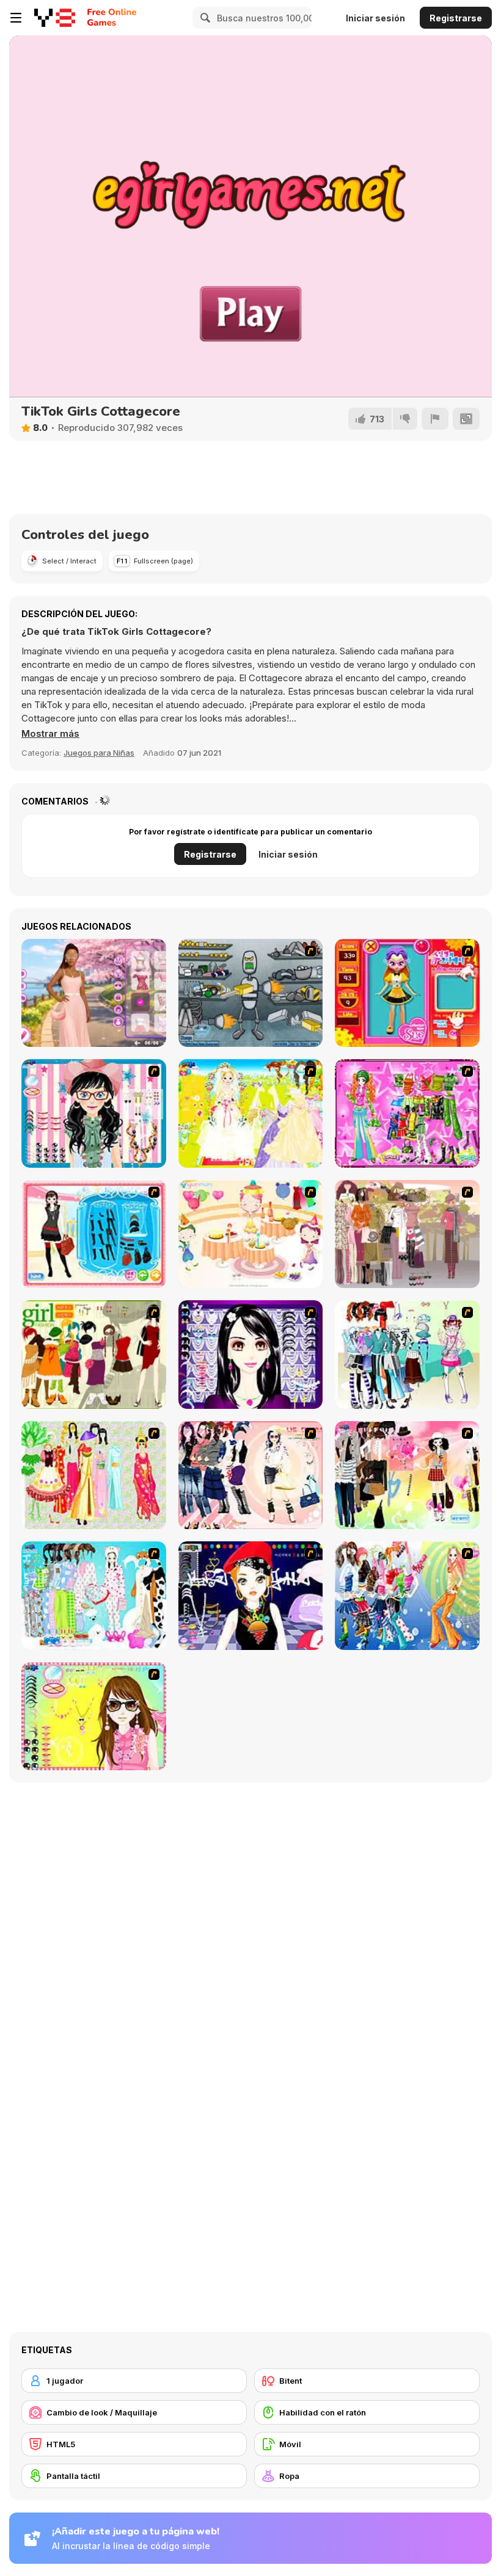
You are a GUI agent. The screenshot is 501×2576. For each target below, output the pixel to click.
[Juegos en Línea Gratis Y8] (55, 18)
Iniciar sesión (375, 18)
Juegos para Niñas (99, 753)
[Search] (203, 18)
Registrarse (456, 18)
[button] (50, 734)
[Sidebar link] (16, 18)
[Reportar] (435, 419)
